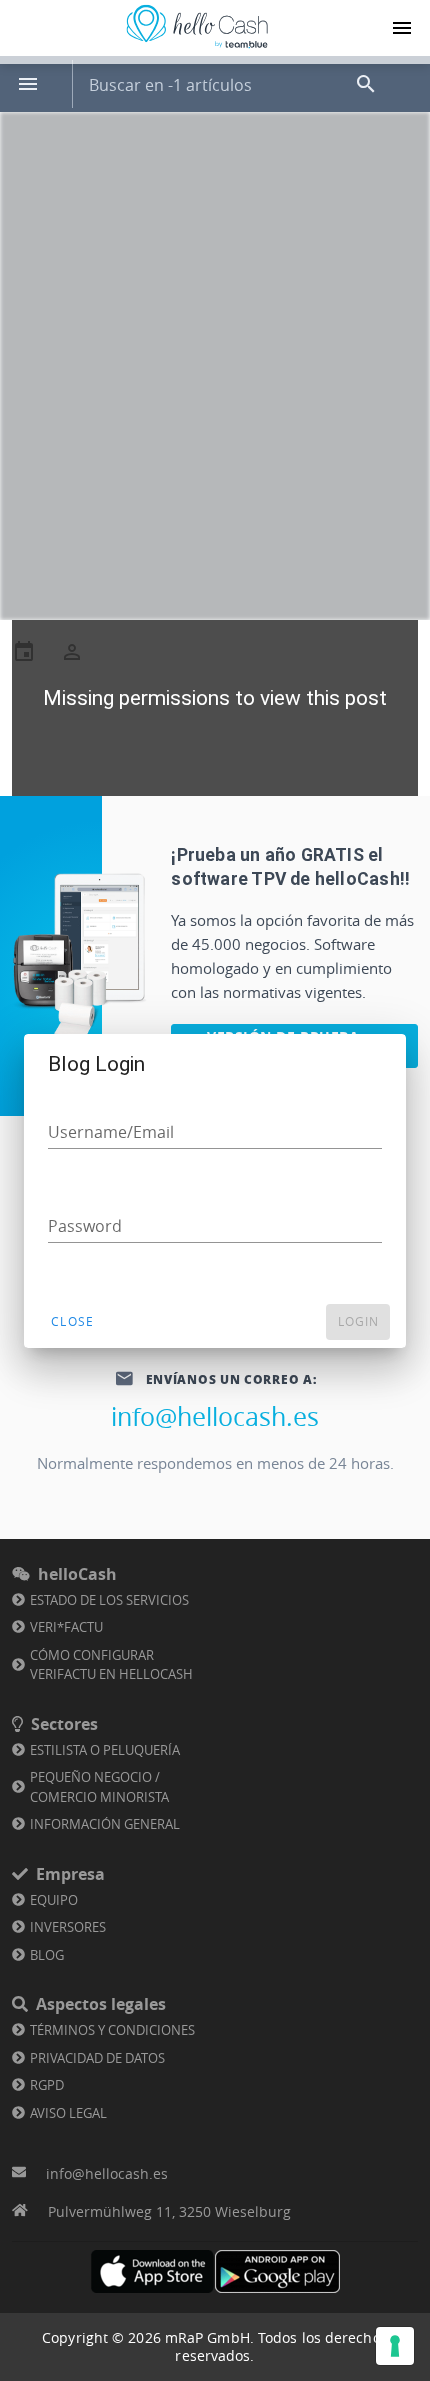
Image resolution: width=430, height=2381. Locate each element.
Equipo (54, 1900)
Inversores (68, 1927)
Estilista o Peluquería (105, 1750)
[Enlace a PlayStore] (277, 2271)
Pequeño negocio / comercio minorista (99, 1787)
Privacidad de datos (97, 2058)
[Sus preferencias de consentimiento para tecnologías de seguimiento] (395, 2346)
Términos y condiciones (112, 2030)
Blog (47, 1955)
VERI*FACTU (66, 1627)
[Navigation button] (402, 28)
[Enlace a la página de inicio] (197, 48)
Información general (105, 1824)
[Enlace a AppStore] (152, 2271)
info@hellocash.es (215, 1416)
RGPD (47, 2085)
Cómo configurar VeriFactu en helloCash (111, 1665)
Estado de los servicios (109, 1600)
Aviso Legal (68, 2113)
